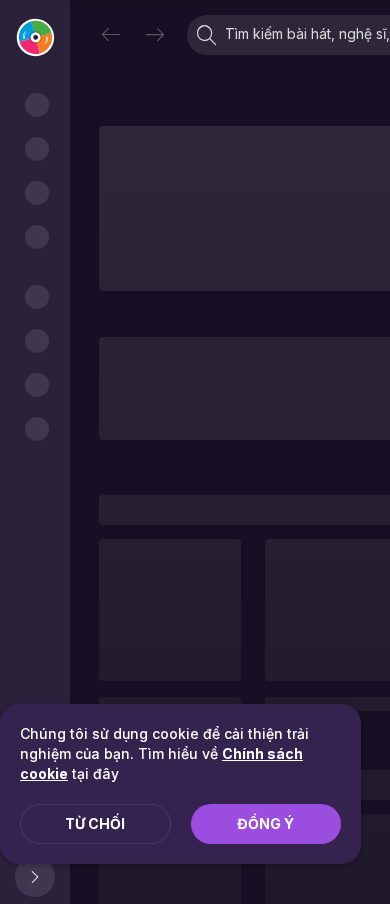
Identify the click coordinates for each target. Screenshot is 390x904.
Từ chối (95, 823)
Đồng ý (265, 823)
